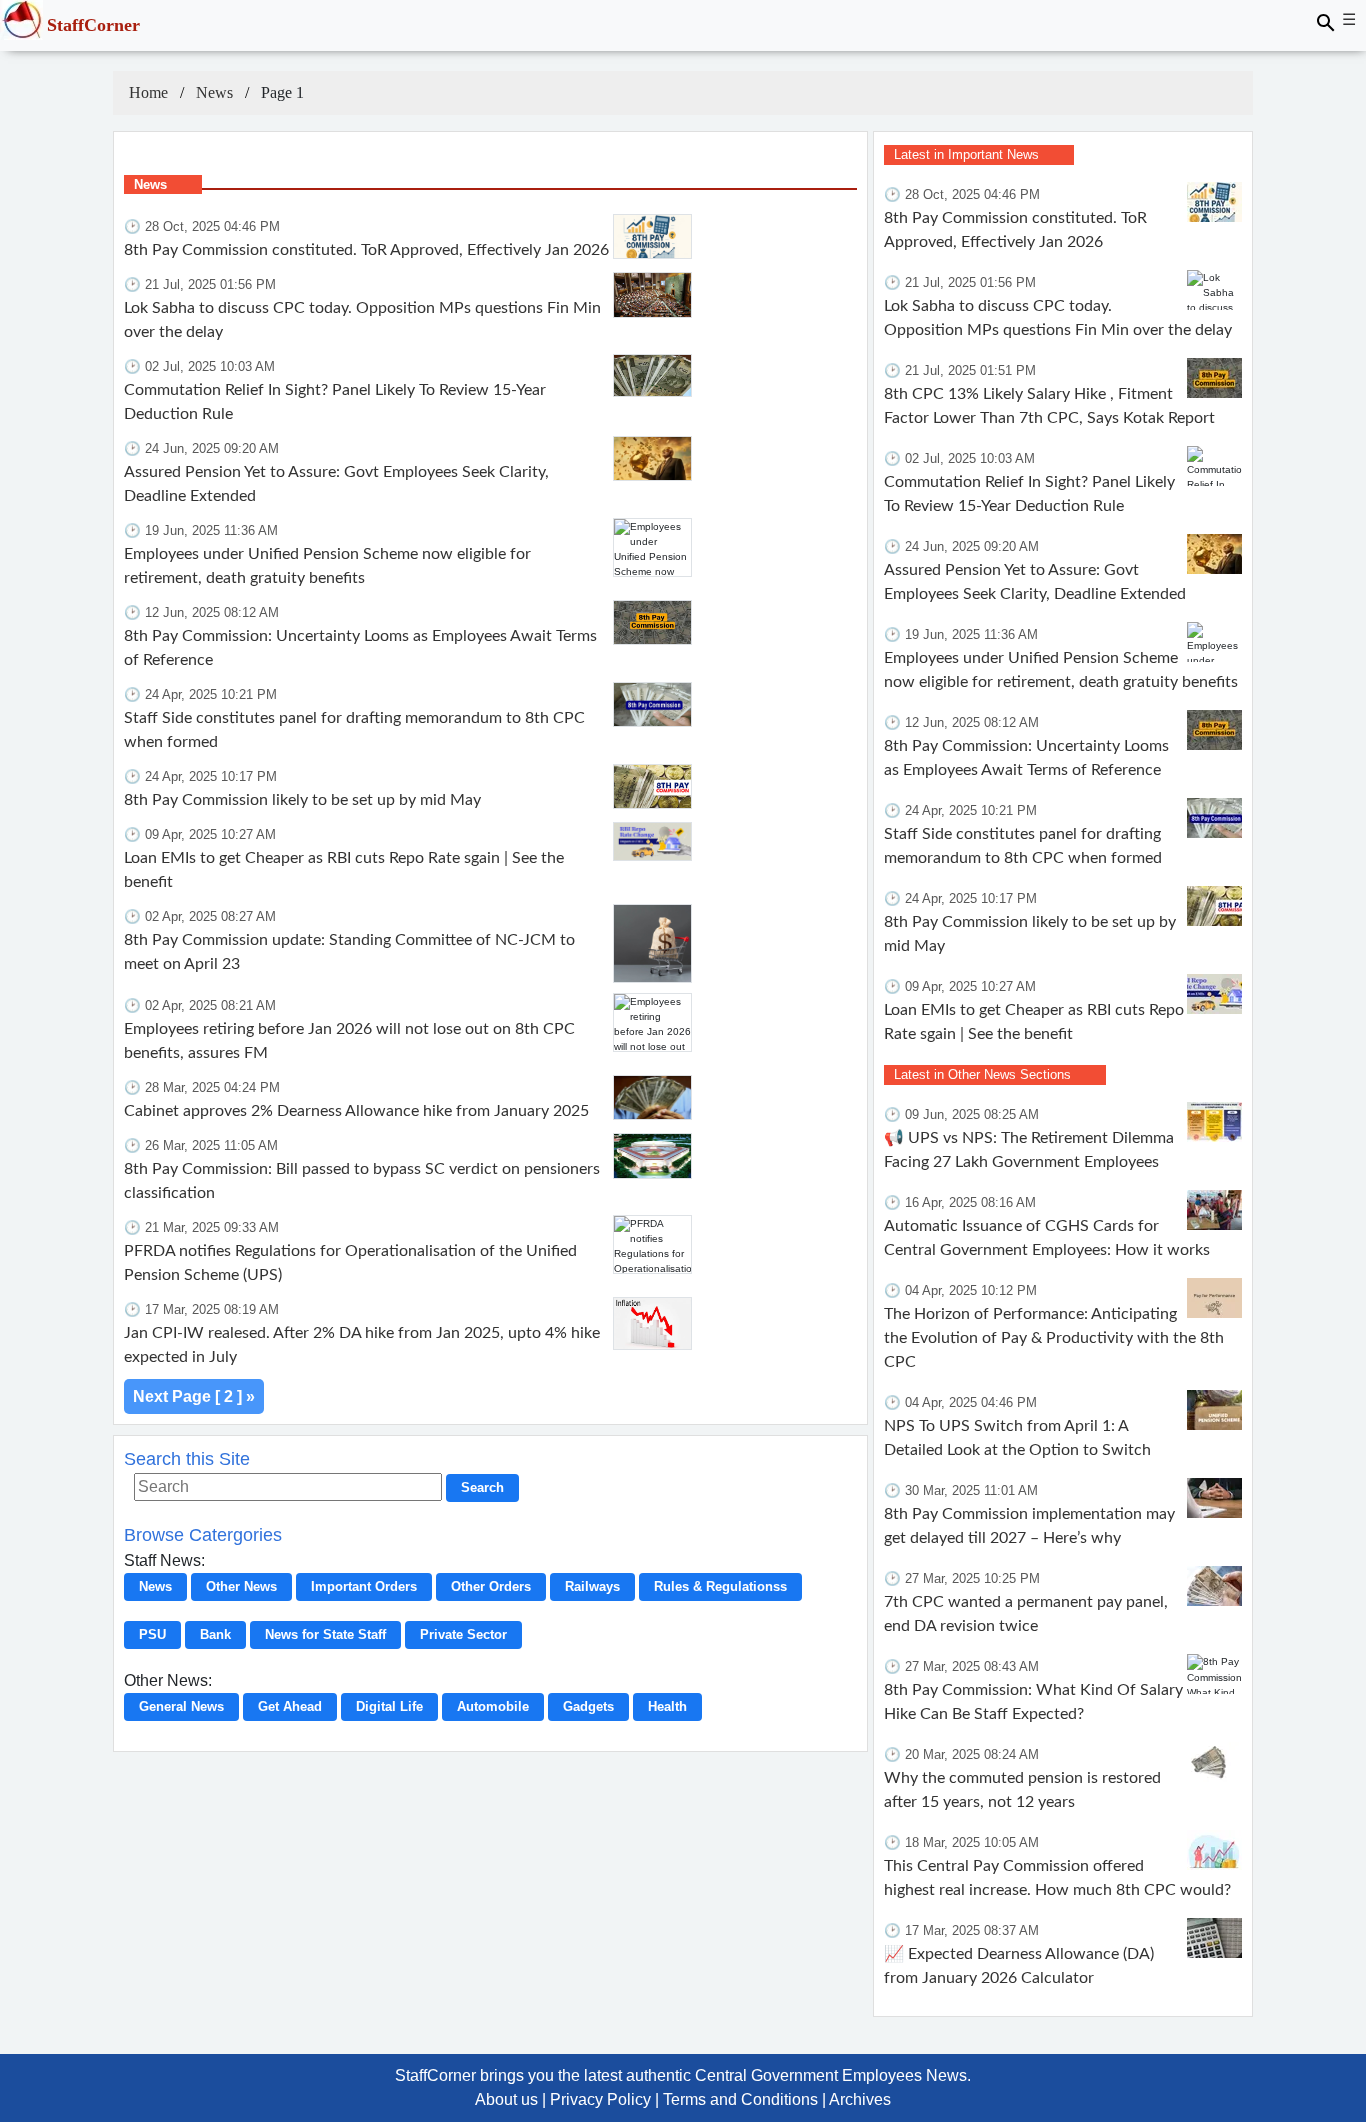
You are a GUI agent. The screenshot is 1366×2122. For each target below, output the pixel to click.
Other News (241, 1586)
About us (506, 2099)
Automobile (493, 1706)
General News (181, 1706)
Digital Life (389, 1706)
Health (667, 1706)
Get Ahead (290, 1706)
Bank (215, 1634)
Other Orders (491, 1586)
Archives (860, 2099)
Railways (592, 1586)
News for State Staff (325, 1634)
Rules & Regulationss (720, 1586)
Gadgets (588, 1706)
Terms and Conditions (740, 2099)
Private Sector (463, 1634)
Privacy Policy (600, 2099)
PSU (152, 1634)
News (214, 92)
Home (148, 92)
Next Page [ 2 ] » (194, 1396)
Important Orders (364, 1586)
